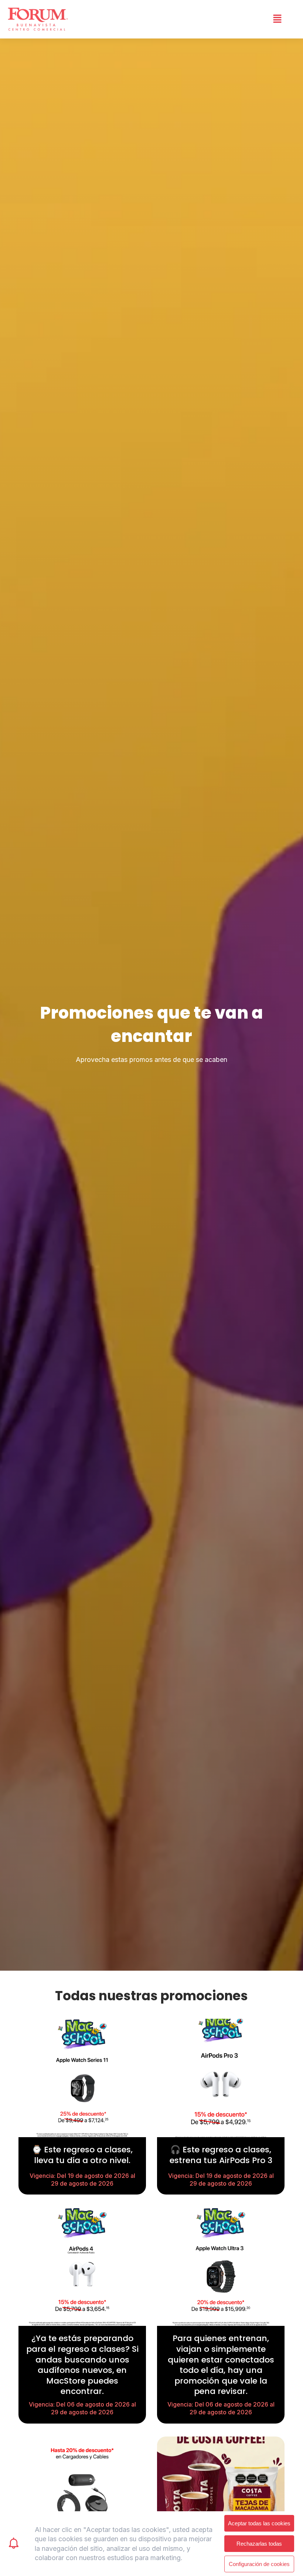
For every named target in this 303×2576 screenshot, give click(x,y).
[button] (277, 19)
